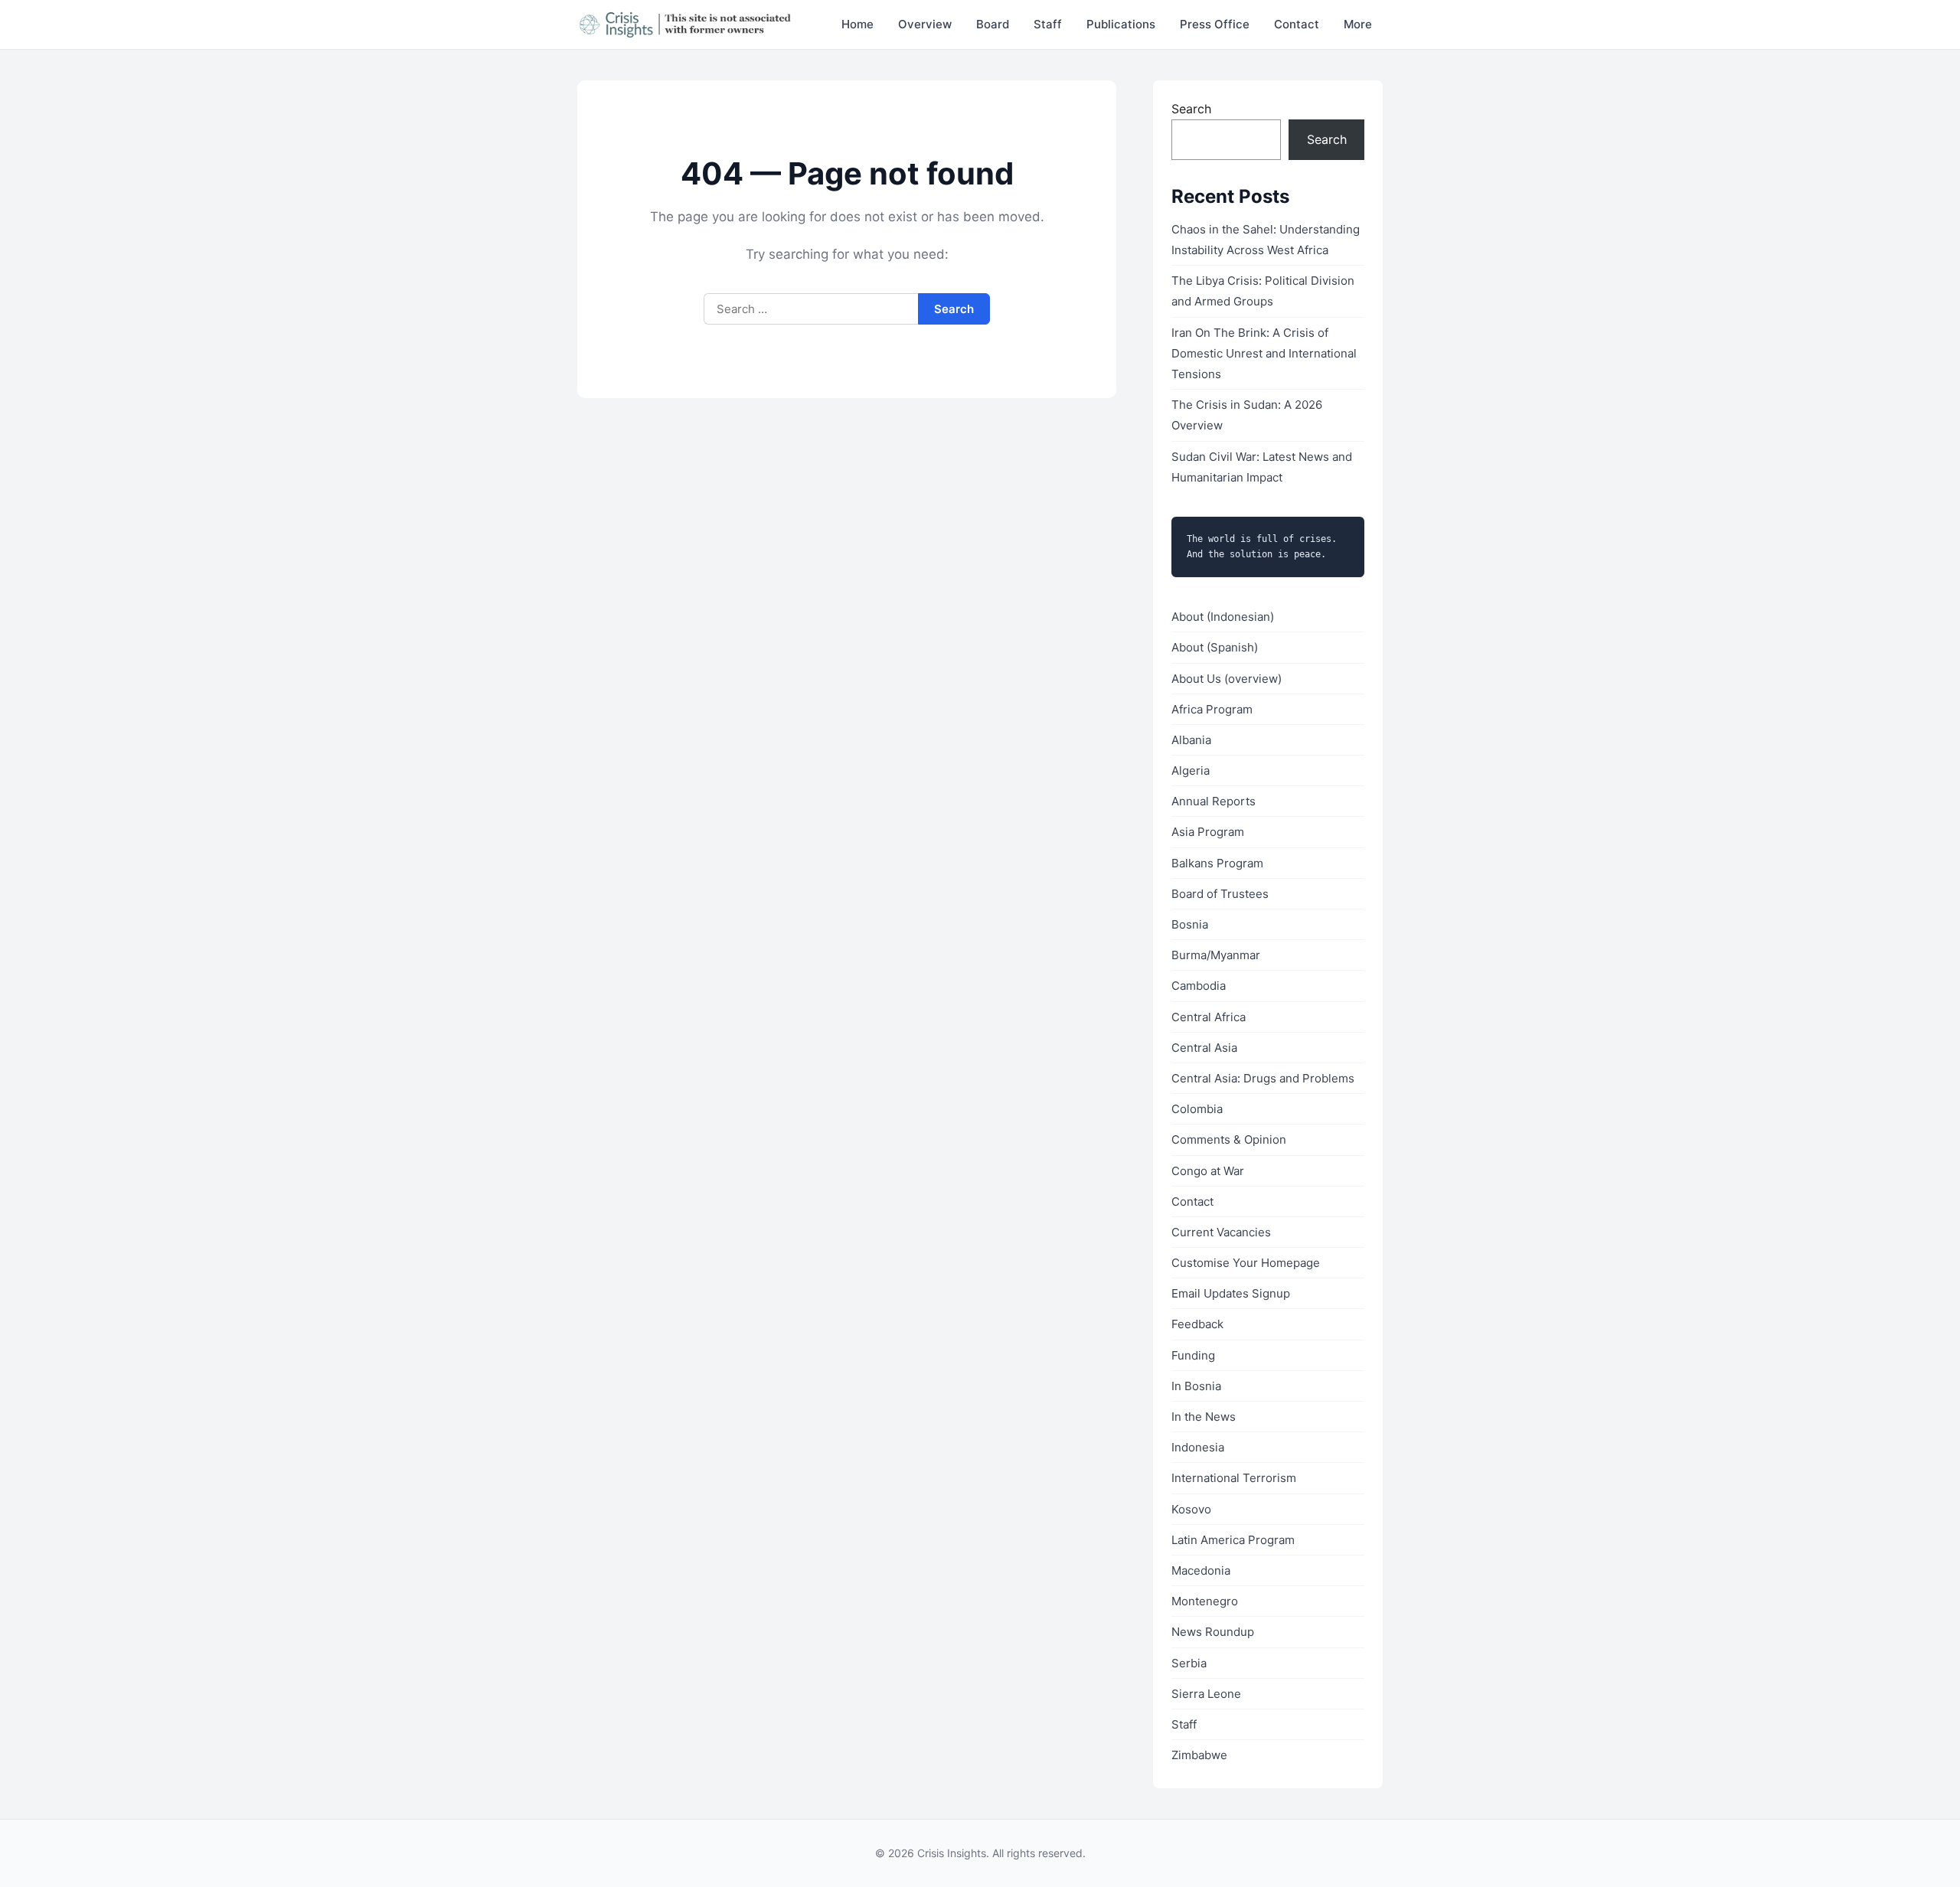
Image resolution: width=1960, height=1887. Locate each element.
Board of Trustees (1220, 894)
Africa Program (1212, 709)
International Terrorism (1234, 1478)
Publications (1121, 24)
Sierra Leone (1206, 1694)
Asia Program (1208, 832)
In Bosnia (1196, 1386)
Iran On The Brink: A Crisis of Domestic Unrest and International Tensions (1264, 353)
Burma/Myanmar (1216, 955)
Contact (1297, 24)
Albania (1191, 740)
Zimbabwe (1199, 1755)
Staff (1048, 24)
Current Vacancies (1221, 1232)
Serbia (1189, 1663)
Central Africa (1209, 1017)
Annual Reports (1214, 801)
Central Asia (1204, 1048)
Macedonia (1201, 1570)
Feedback (1197, 1324)
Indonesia (1198, 1447)
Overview (925, 24)
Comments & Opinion (1229, 1139)
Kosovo (1191, 1509)
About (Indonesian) (1223, 617)
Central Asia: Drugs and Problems (1263, 1078)
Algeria (1191, 770)
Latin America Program (1233, 1540)
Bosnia (1190, 924)
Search (1191, 109)
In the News (1204, 1417)
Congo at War (1208, 1171)
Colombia (1197, 1109)
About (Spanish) (1215, 647)
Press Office (1215, 24)
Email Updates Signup (1231, 1293)
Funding (1193, 1355)
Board (993, 24)
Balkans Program (1217, 863)
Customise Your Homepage (1246, 1263)
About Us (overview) (1227, 679)
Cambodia (1199, 986)
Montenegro (1205, 1601)
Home (857, 24)
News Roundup (1213, 1632)
